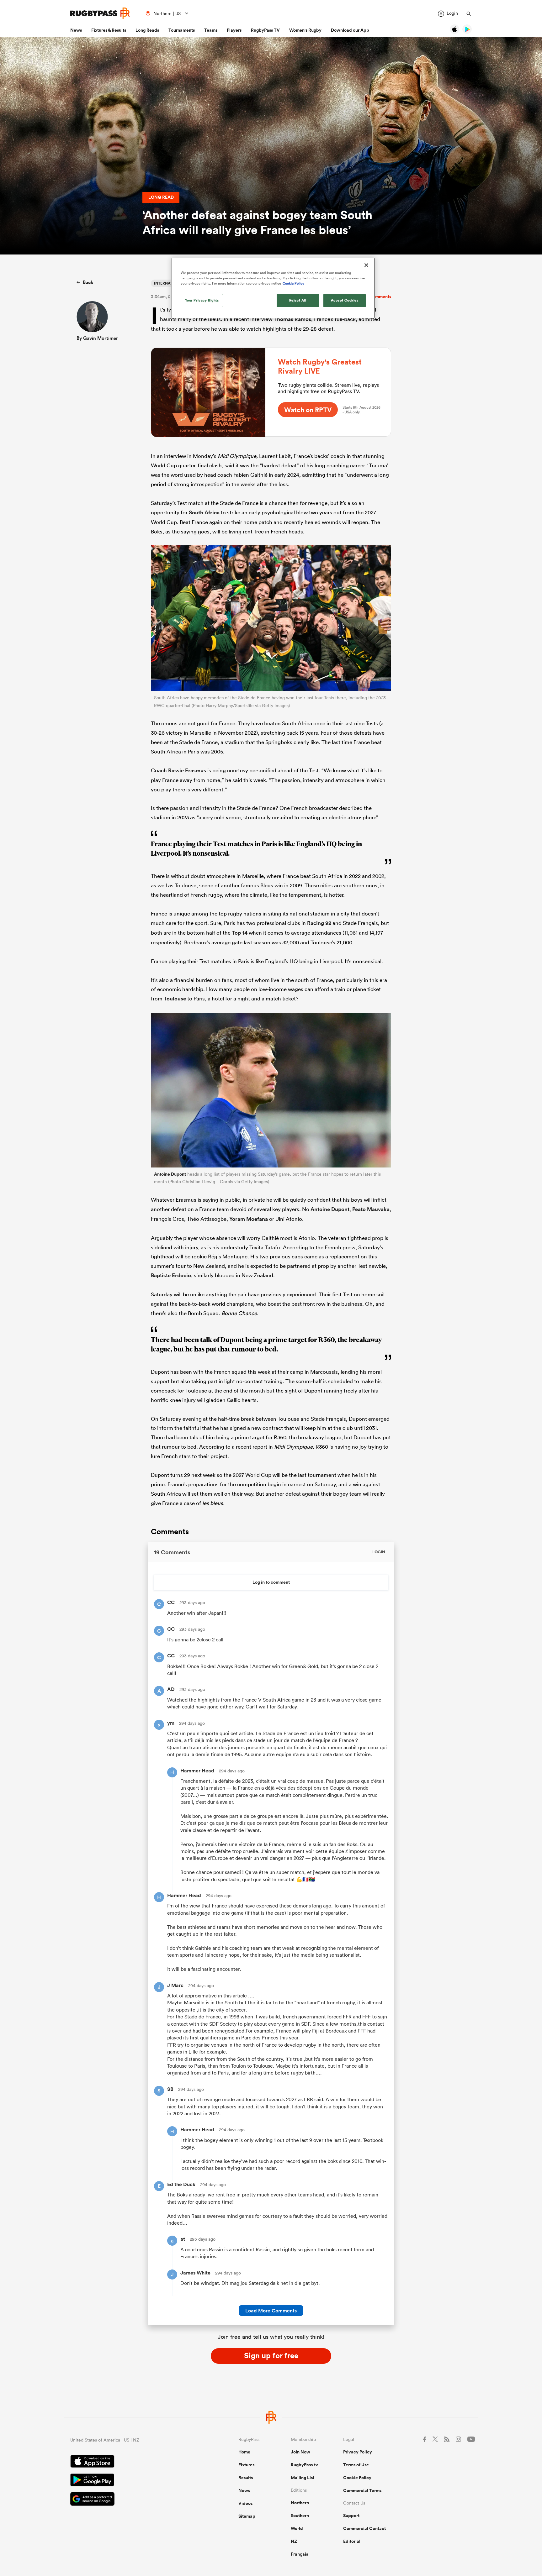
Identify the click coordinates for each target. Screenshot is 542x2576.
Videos (245, 2503)
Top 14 (240, 933)
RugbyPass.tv (304, 2465)
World (297, 2528)
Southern (300, 2516)
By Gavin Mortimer (97, 338)
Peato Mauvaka (371, 1209)
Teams (211, 30)
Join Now (300, 2452)
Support (351, 2516)
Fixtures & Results (109, 30)
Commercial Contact (364, 2528)
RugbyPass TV (265, 30)
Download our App (350, 30)
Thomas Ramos (292, 319)
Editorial (352, 2541)
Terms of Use (356, 2465)
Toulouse (175, 999)
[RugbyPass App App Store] (132, 2462)
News (76, 30)
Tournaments (182, 30)
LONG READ (161, 197)
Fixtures (246, 2465)
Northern (300, 2503)
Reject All (298, 300)
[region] (273, 288)
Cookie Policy (357, 2478)
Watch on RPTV (308, 410)
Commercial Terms (362, 2490)
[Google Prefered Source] (132, 2500)
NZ (294, 2541)
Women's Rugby (305, 30)
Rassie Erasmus (187, 770)
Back (88, 282)
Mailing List (303, 2478)
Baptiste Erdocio (171, 1275)
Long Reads (147, 30)
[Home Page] (100, 13)
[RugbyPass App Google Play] (132, 2481)
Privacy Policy (358, 2452)
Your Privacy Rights (202, 300)
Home (244, 2452)
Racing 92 (319, 923)
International (169, 283)
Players (234, 30)
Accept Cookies (345, 300)
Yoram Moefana (249, 1219)
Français (299, 2554)
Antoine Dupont (170, 1174)
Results (246, 2478)
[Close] (366, 265)
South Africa (204, 512)
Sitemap (247, 2516)
